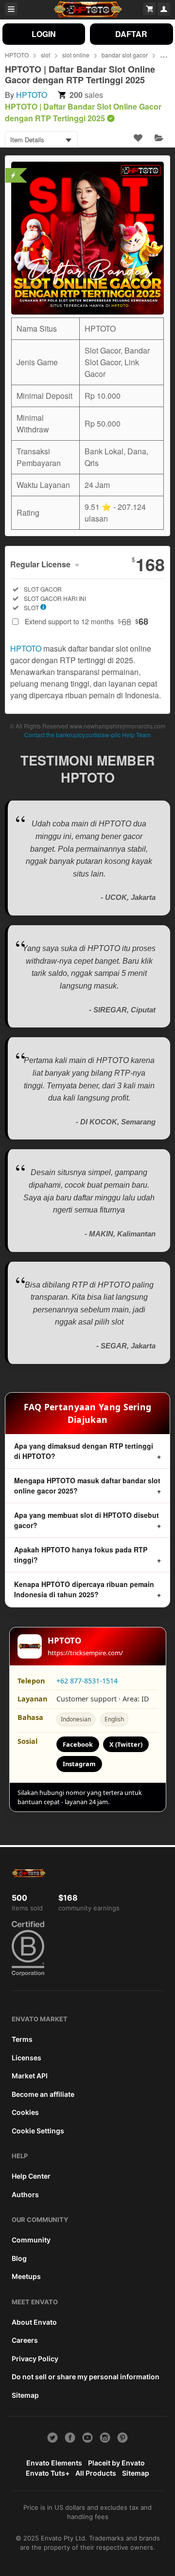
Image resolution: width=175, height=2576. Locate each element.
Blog (19, 2258)
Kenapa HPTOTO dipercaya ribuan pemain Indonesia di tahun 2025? (84, 1589)
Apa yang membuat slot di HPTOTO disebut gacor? (87, 1520)
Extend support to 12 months (87, 621)
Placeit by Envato (116, 2463)
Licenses (26, 2058)
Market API (30, 2076)
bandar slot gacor (125, 55)
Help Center (31, 2176)
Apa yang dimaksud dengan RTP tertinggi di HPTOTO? (84, 1451)
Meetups (26, 2276)
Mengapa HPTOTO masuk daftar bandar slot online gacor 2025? (87, 1485)
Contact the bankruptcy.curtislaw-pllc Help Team (87, 735)
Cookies (25, 2112)
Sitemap (25, 2395)
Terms (22, 2039)
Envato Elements (54, 2463)
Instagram (79, 1764)
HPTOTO (17, 55)
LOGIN (44, 34)
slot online (76, 55)
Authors (25, 2194)
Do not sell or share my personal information (86, 2377)
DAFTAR (131, 34)
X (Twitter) (126, 1744)
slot (45, 55)
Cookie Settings (38, 2131)
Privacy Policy (35, 2359)
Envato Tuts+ (48, 2473)
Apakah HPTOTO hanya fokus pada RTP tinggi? (81, 1555)
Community (31, 2240)
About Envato (34, 2322)
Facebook (78, 1744)
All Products (96, 2473)
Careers (25, 2340)
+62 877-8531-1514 (87, 1681)
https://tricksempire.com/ (85, 1653)
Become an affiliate (43, 2094)
